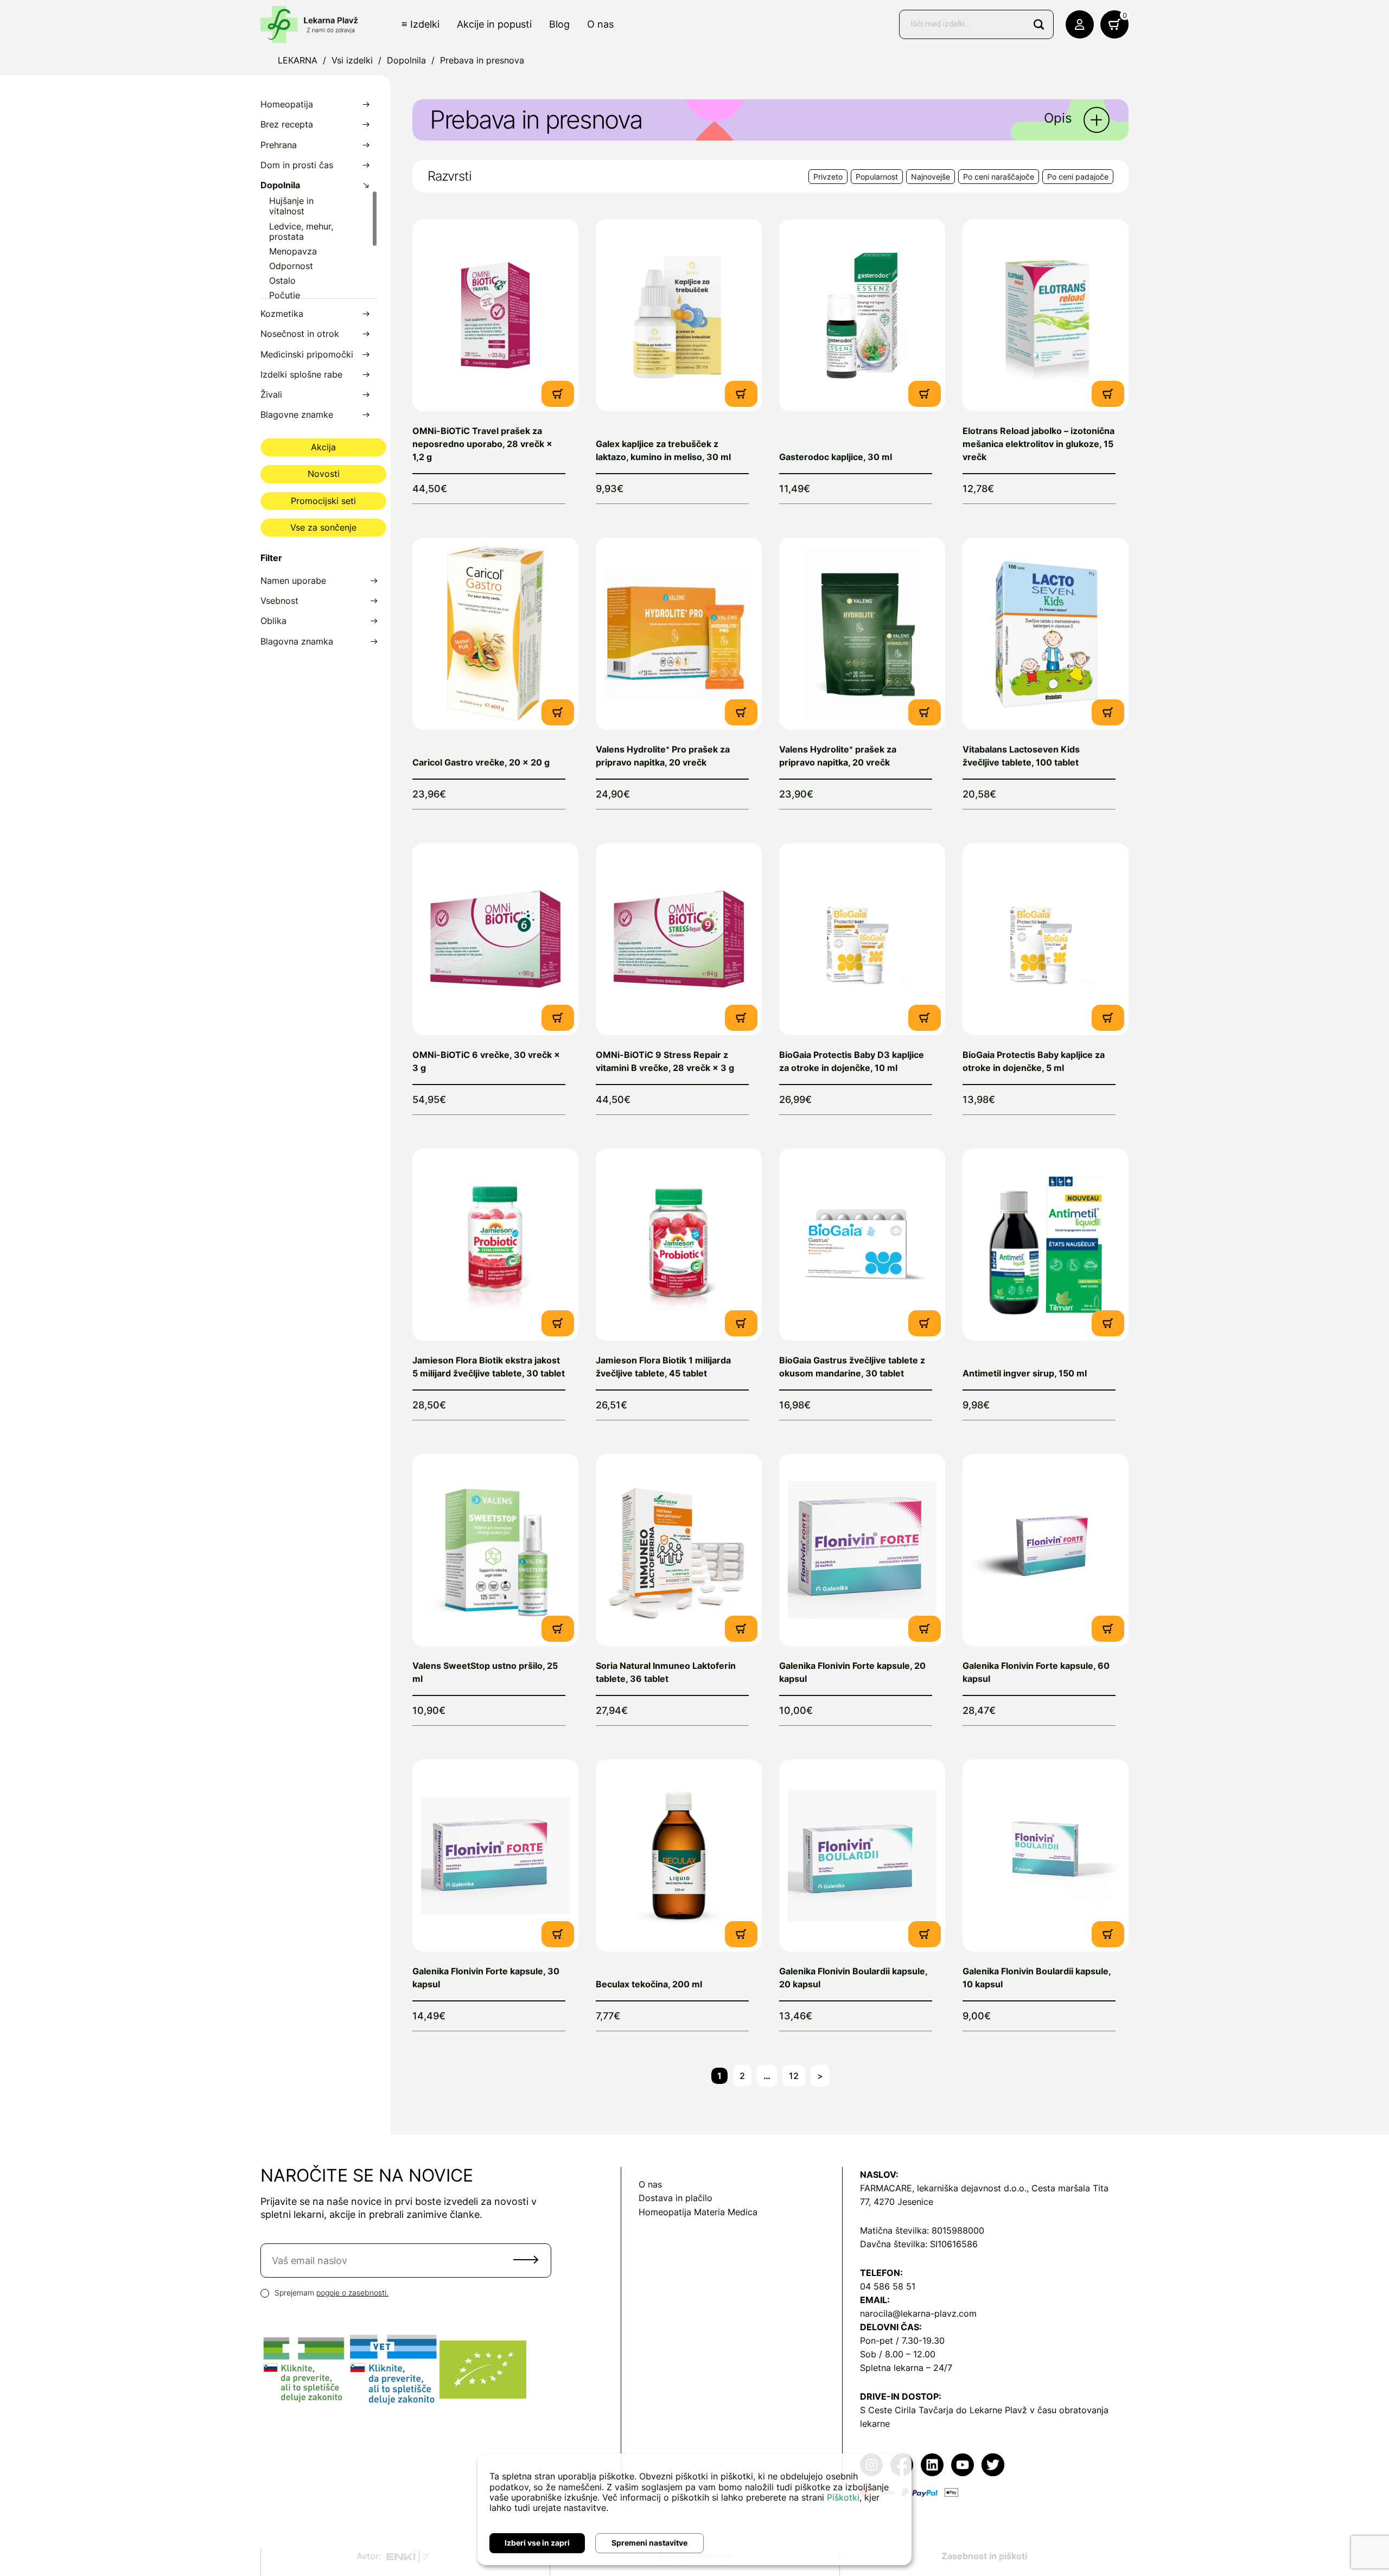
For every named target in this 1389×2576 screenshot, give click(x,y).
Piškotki (843, 2497)
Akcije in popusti (494, 24)
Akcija (323, 447)
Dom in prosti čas (297, 165)
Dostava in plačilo (676, 2198)
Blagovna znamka (297, 642)
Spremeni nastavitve (649, 2543)
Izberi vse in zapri (537, 2543)
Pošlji (526, 2260)
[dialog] (694, 2509)
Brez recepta (287, 125)
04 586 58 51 (888, 2286)
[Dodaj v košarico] (558, 393)
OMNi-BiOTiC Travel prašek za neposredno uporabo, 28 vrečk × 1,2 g (482, 444)
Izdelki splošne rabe (301, 375)
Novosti (324, 474)
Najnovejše (931, 177)
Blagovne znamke (297, 415)
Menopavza (293, 251)
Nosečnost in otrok (300, 334)
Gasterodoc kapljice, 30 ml (836, 457)
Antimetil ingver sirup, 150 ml (1025, 1373)
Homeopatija (287, 104)
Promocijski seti (323, 501)
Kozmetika (282, 314)
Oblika (273, 621)
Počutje (285, 295)
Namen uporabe (293, 581)
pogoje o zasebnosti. (352, 2293)
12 (794, 2076)
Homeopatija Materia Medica (698, 2212)
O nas (600, 24)
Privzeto (828, 177)
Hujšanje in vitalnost (291, 206)
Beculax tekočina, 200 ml (649, 1984)
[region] (319, 244)
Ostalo (282, 281)
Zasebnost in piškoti (984, 2556)
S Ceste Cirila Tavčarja (907, 2410)
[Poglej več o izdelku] (495, 315)
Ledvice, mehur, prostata (301, 232)
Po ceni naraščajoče (999, 177)
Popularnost (877, 177)
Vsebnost (279, 601)
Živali (271, 395)
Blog (559, 24)
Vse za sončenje (323, 527)
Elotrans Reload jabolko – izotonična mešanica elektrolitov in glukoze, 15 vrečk (1038, 444)
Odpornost (291, 266)
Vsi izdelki (352, 60)
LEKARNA (298, 60)
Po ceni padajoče (1078, 177)
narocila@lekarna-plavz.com (918, 2313)
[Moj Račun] (1080, 24)
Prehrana (279, 145)
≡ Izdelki (420, 24)
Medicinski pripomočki (307, 355)
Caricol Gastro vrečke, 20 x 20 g (481, 762)
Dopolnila (406, 60)
